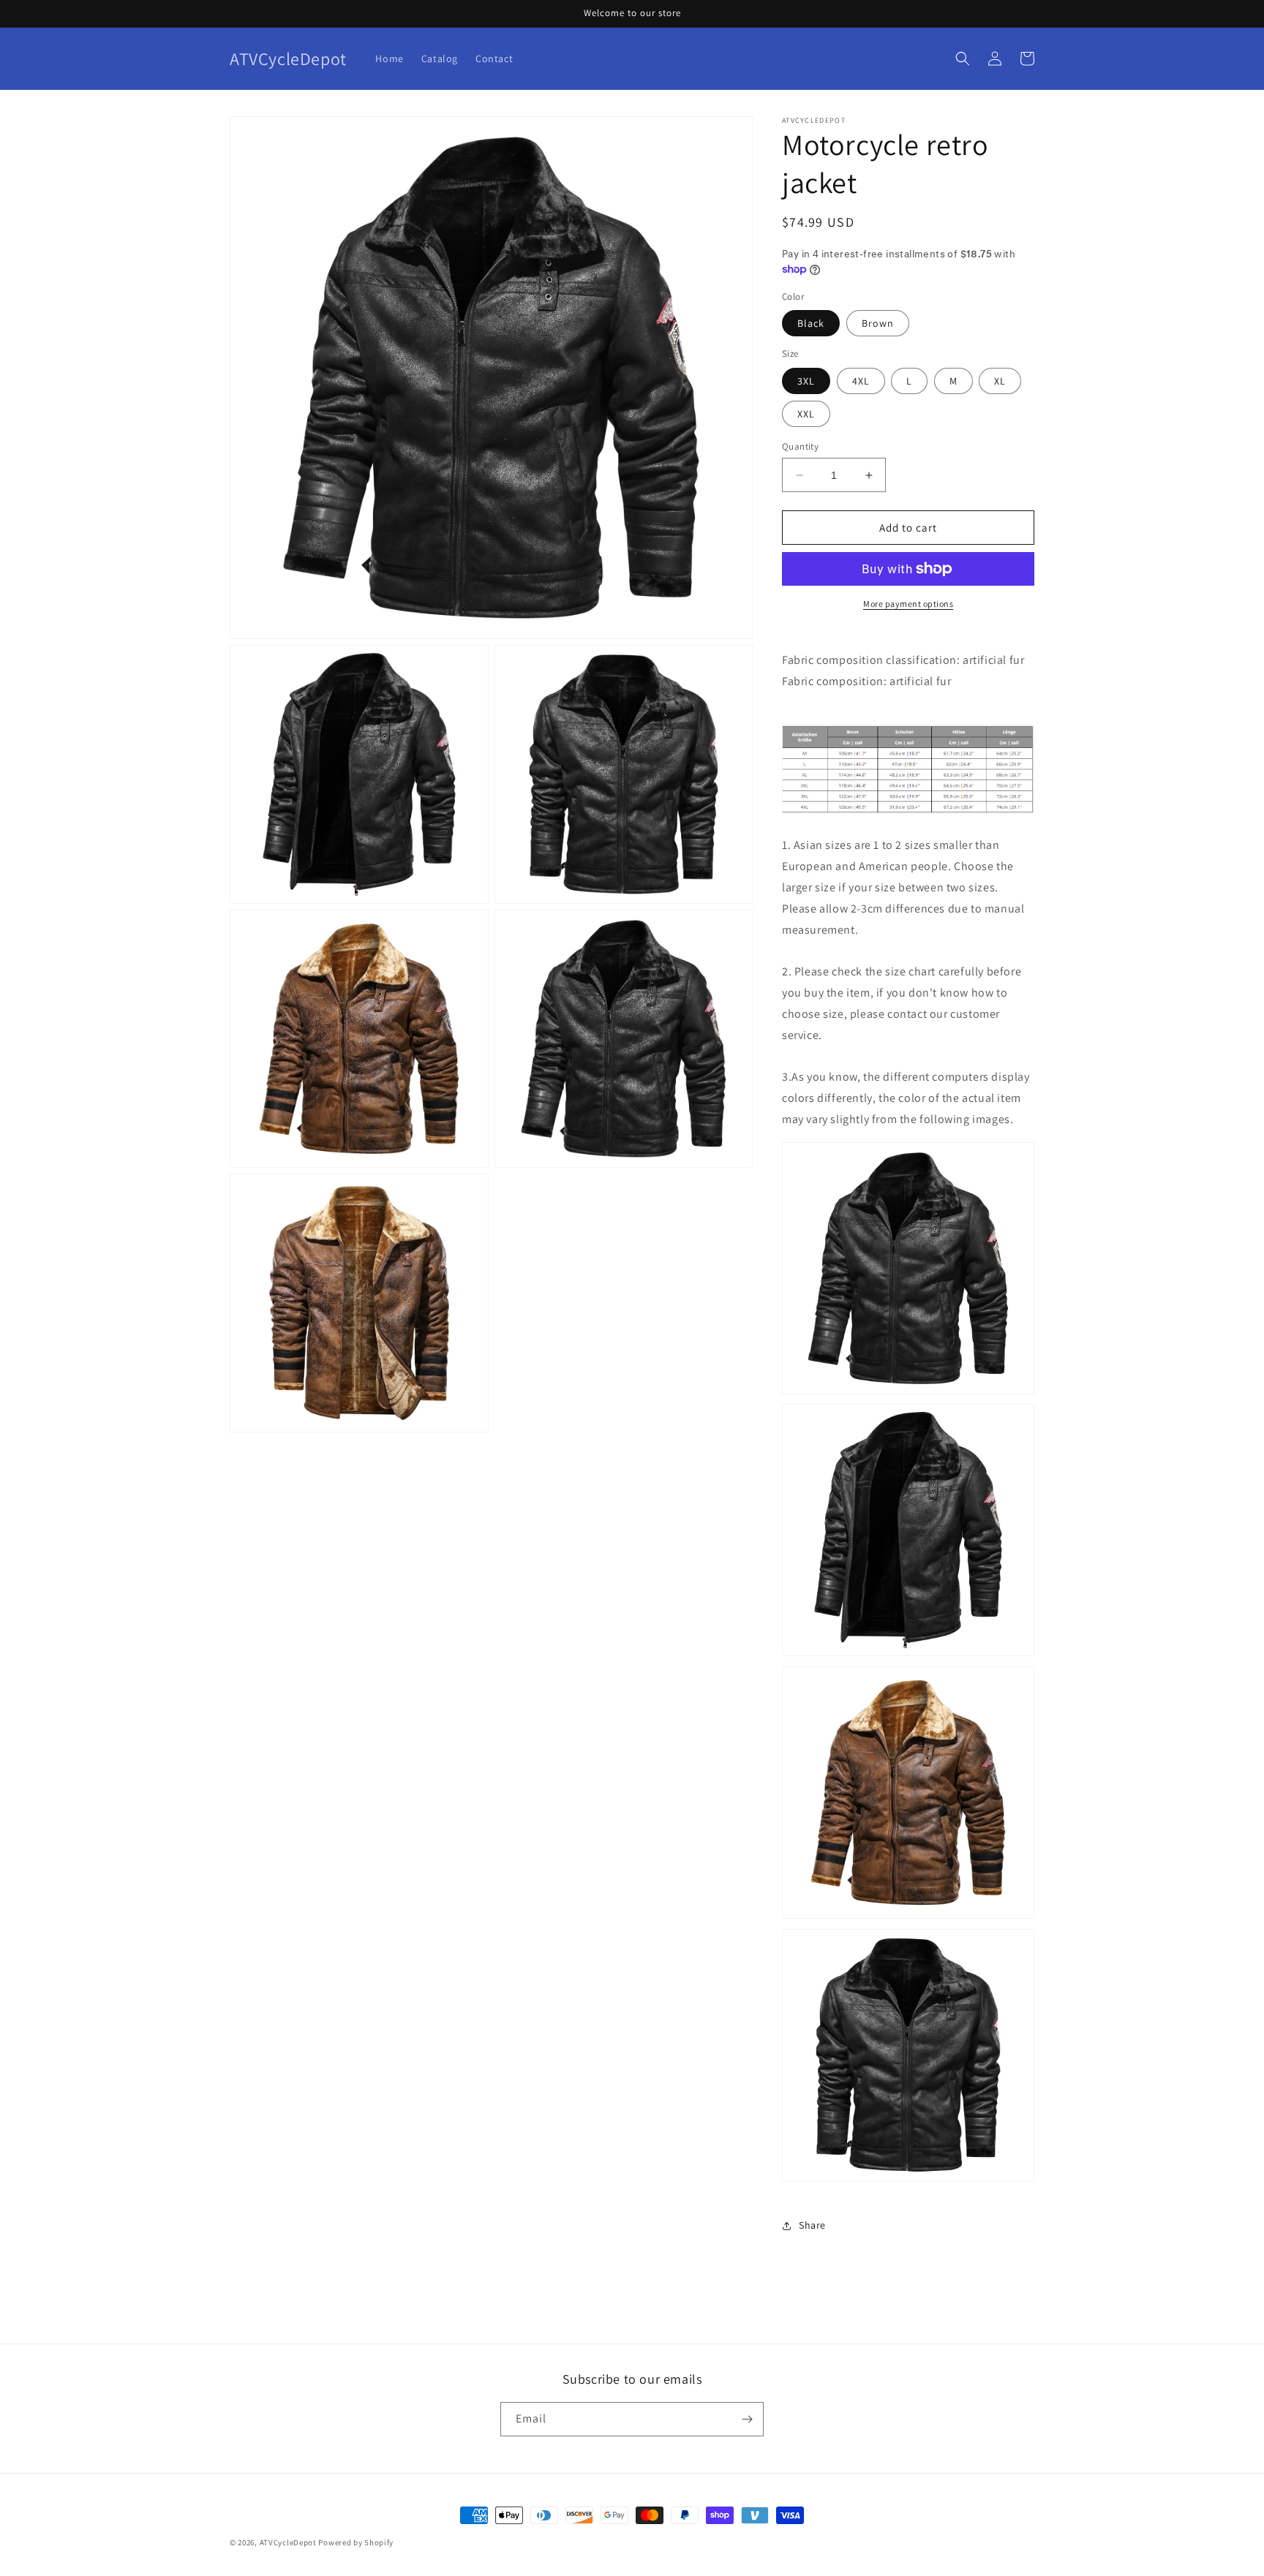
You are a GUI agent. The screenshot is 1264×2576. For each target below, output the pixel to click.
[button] (963, 58)
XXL (806, 414)
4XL (861, 381)
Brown (878, 323)
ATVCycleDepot (288, 2542)
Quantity (800, 446)
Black (811, 323)
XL (1000, 381)
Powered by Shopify (356, 2542)
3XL (806, 381)
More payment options (908, 604)
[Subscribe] (747, 2419)
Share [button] (812, 2225)
